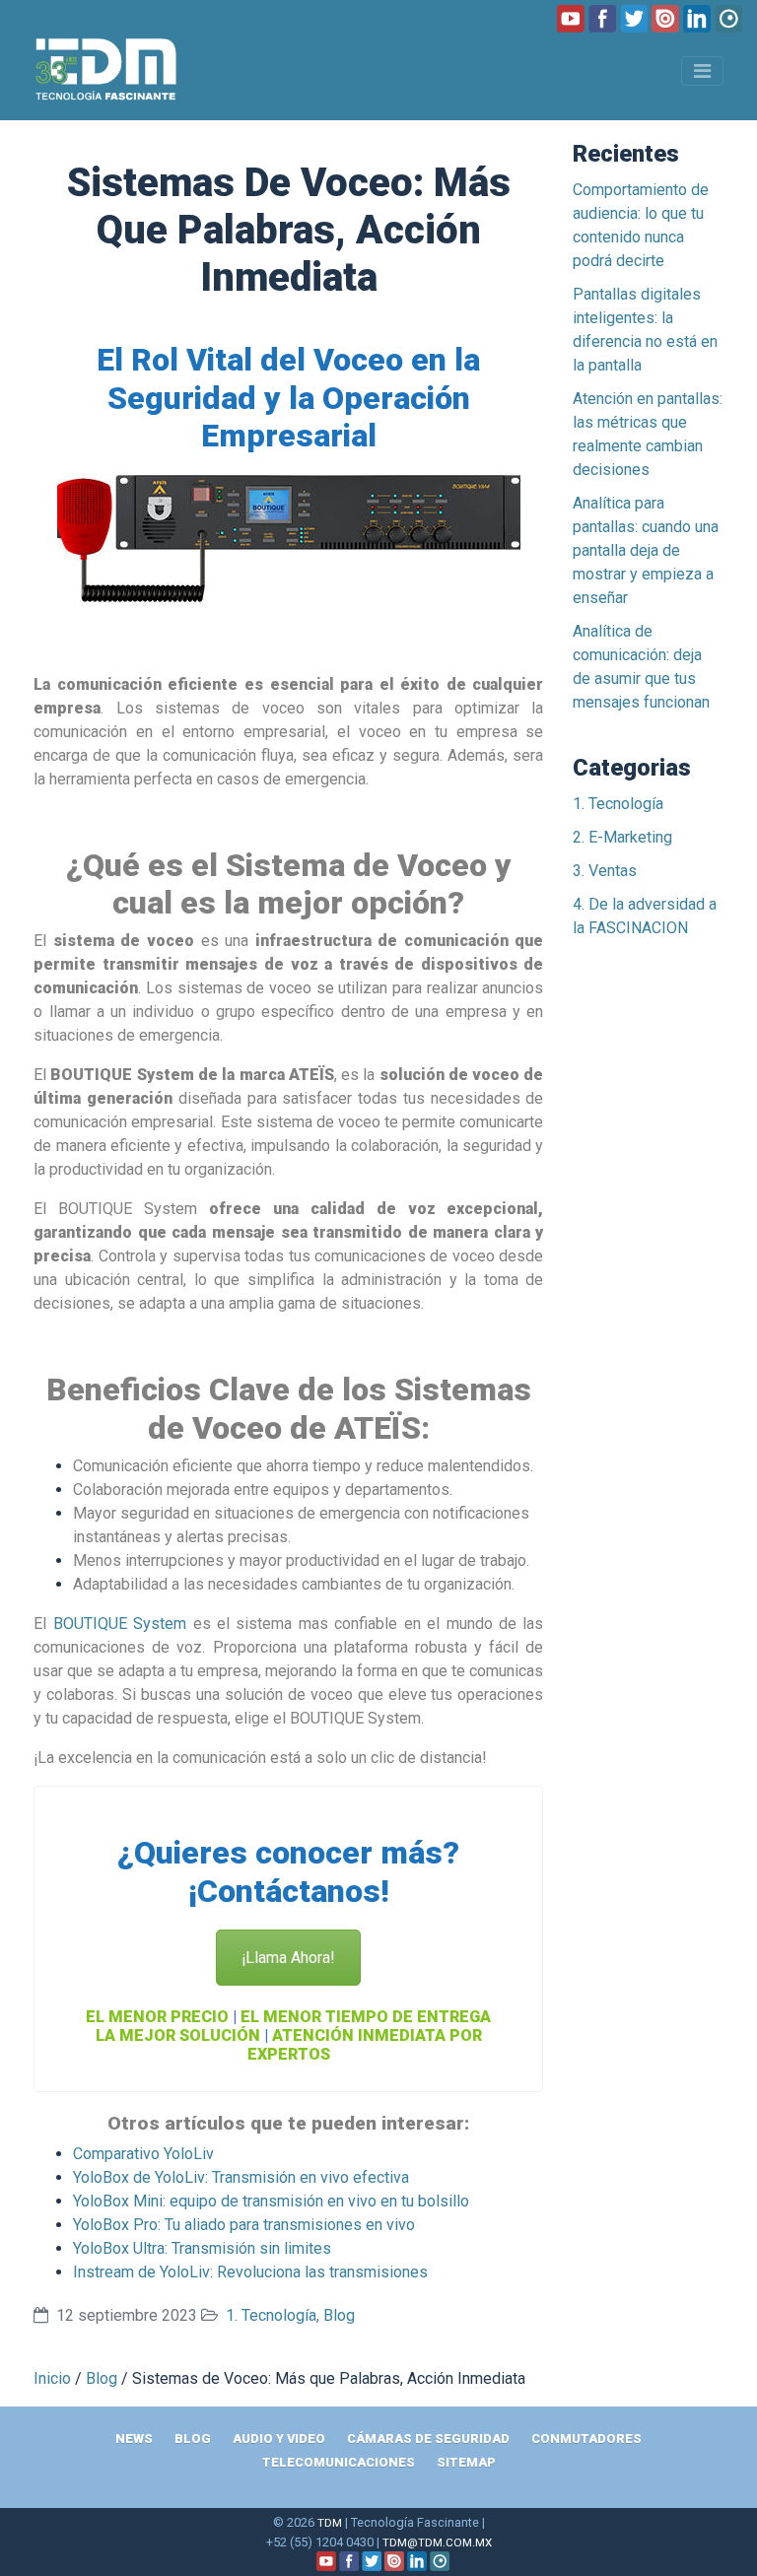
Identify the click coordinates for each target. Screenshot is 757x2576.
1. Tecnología (271, 2315)
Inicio (52, 2378)
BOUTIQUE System (120, 1624)
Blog (339, 2315)
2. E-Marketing (622, 837)
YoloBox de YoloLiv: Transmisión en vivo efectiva (241, 2177)
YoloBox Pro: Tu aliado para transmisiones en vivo (244, 2225)
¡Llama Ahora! (288, 1958)
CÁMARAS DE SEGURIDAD (428, 2439)
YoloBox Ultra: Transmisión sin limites (202, 2248)
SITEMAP (466, 2462)
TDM (330, 2523)
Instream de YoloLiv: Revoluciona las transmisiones (250, 2272)
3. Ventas (605, 871)
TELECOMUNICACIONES (339, 2462)
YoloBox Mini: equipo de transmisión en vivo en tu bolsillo (271, 2201)
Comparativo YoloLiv (143, 2154)
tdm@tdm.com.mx (437, 2542)
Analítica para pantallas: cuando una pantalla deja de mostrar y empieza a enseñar (646, 550)
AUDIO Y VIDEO (279, 2439)
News (134, 2439)
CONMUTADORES (586, 2439)
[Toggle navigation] (702, 71)
